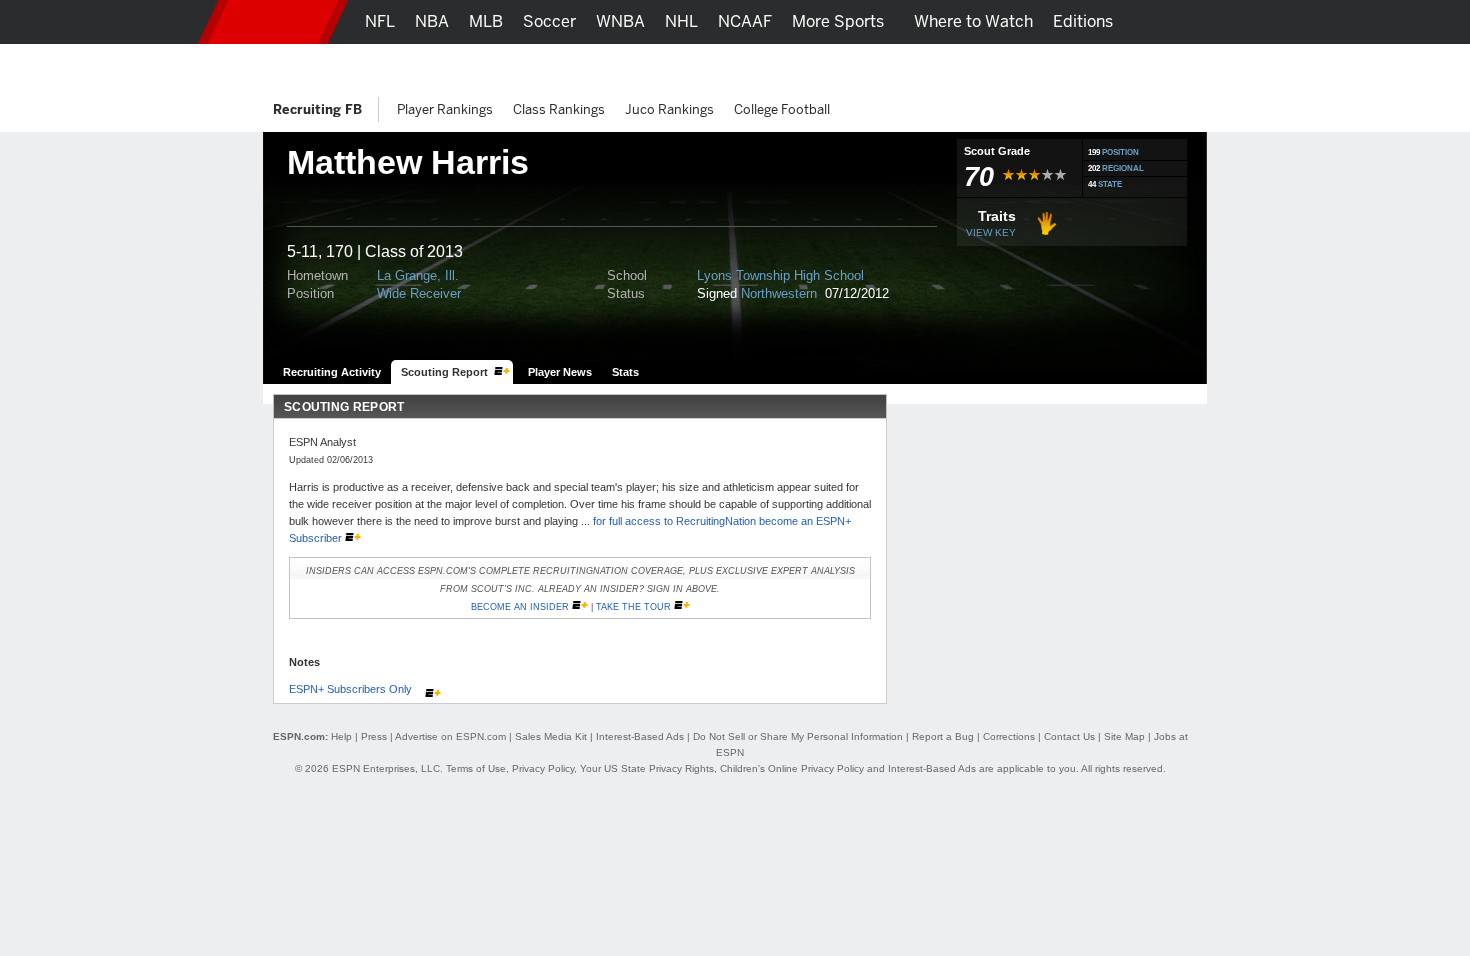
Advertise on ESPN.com (450, 736)
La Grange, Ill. (418, 275)
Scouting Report (444, 372)
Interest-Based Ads (640, 736)
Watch (1028, 65)
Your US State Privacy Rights (647, 768)
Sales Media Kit (551, 736)
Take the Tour (633, 607)
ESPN (273, 22)
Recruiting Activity (332, 372)
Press (374, 736)
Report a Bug (943, 736)
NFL (380, 21)
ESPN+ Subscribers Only (352, 689)
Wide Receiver (419, 293)
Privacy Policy (543, 768)
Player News (560, 372)
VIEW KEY (991, 232)
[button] (1230, 22)
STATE (1110, 184)
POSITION (1120, 152)
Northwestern (781, 293)
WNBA (620, 21)
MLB (486, 21)
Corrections (1009, 736)
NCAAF (745, 21)
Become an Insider (520, 607)
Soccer (549, 21)
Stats (625, 372)
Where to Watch (973, 21)
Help (341, 736)
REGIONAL (1123, 168)
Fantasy (1101, 65)
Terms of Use (476, 768)
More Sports (838, 21)
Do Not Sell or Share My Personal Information (798, 736)
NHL (681, 21)
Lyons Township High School (780, 275)
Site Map (1124, 736)
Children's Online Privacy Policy (792, 768)
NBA (432, 21)
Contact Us (1069, 736)
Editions (1083, 21)
